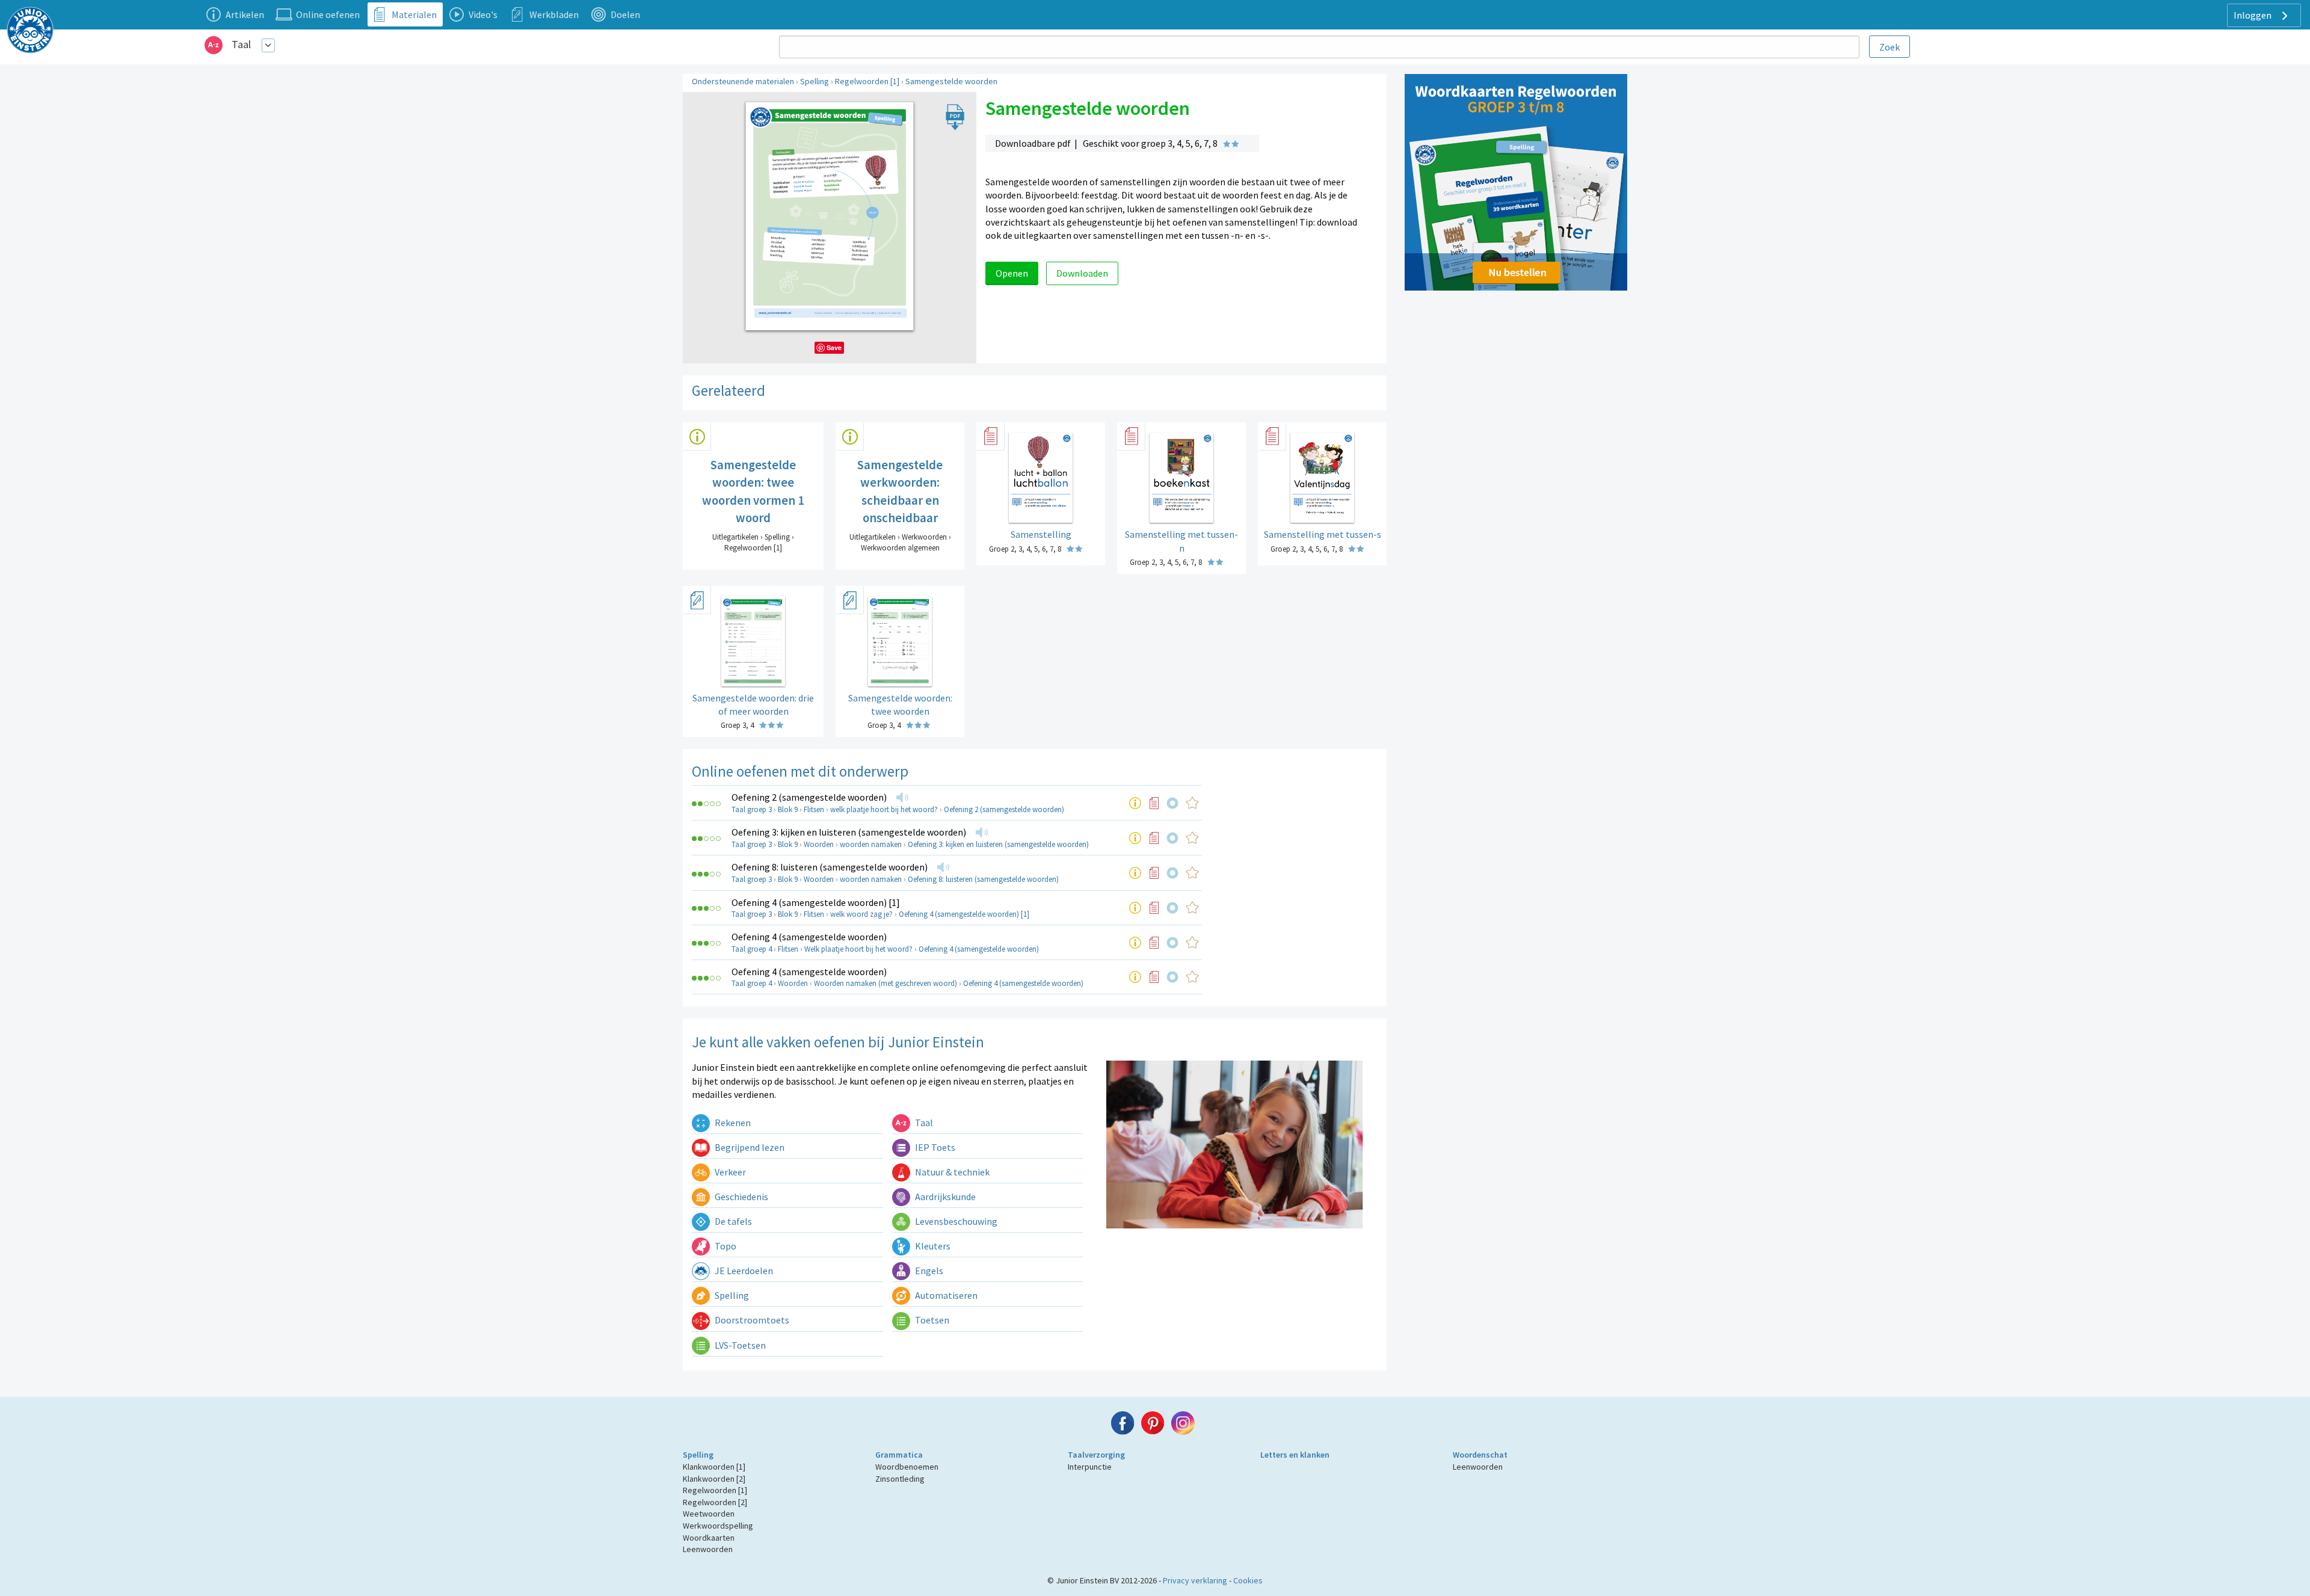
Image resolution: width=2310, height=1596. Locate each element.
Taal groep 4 (752, 949)
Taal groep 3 (752, 809)
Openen (1012, 273)
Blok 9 (788, 809)
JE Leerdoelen (743, 1271)
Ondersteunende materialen (743, 81)
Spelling (815, 81)
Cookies (1248, 1580)
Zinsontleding (900, 1479)
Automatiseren (945, 1295)
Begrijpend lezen (749, 1147)
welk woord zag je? (861, 914)
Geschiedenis (741, 1197)
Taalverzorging (1096, 1455)
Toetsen (931, 1320)
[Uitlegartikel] (1135, 803)
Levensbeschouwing (955, 1221)
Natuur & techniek (951, 1172)
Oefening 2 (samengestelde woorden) (809, 797)
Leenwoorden (708, 1549)
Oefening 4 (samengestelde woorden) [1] (816, 902)
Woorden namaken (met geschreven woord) (885, 983)
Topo (725, 1246)
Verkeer (729, 1172)
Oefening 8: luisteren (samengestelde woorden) (830, 867)
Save (834, 347)
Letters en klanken (1295, 1455)
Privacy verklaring (1195, 1580)
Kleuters (932, 1246)
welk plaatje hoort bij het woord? (884, 809)
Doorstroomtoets (751, 1320)
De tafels (732, 1221)
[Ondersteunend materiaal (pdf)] (1154, 803)
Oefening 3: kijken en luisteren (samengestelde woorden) (849, 832)
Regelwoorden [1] (867, 81)
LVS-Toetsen (739, 1345)
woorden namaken (871, 844)
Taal (241, 44)
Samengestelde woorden (951, 81)
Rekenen (732, 1123)
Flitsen (814, 809)
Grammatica (899, 1455)
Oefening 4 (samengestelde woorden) (809, 937)
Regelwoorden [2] (715, 1502)
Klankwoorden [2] (714, 1479)
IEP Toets (934, 1147)
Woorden (819, 844)
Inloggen (2253, 15)
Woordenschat (1480, 1455)
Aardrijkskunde (944, 1197)
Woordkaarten (709, 1538)
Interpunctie (1090, 1467)
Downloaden (1082, 273)
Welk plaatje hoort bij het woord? (858, 949)
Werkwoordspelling (718, 1526)
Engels (928, 1271)
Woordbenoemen (907, 1467)
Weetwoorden (709, 1514)
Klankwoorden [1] (714, 1467)
